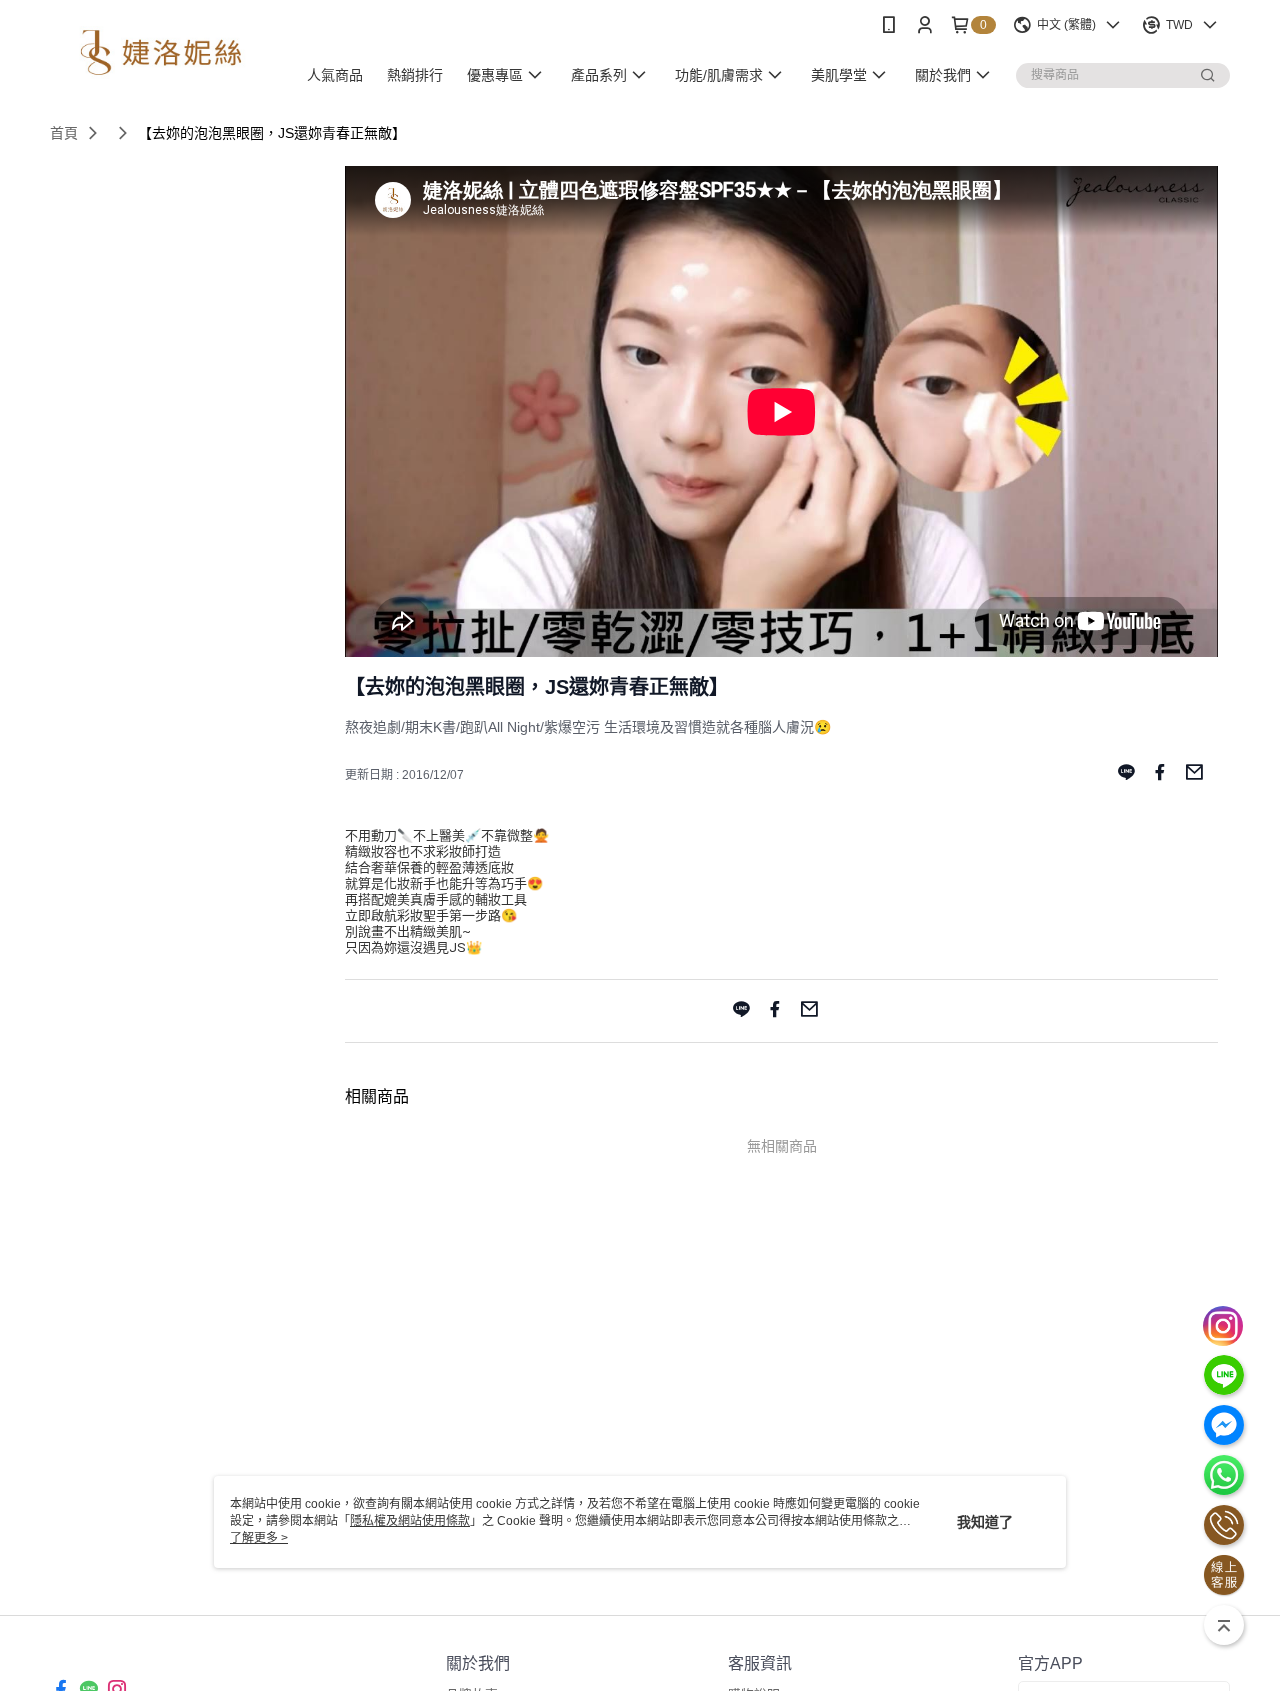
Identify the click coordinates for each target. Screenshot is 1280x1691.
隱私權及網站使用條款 (410, 1521)
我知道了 (985, 1522)
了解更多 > (259, 1538)
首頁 (64, 133)
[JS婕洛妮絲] (161, 52)
